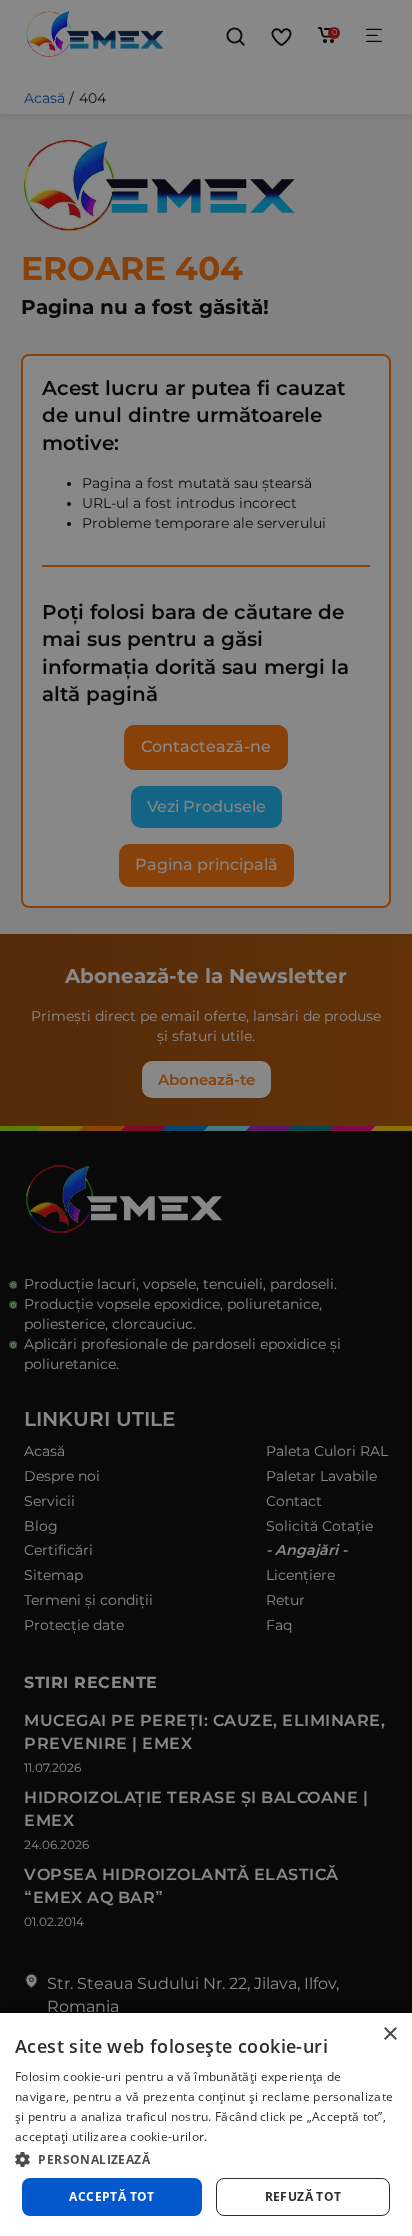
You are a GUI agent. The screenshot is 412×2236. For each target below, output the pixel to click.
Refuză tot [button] (303, 2196)
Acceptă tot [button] (111, 2196)
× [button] (389, 2034)
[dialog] (206, 2124)
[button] (206, 2157)
